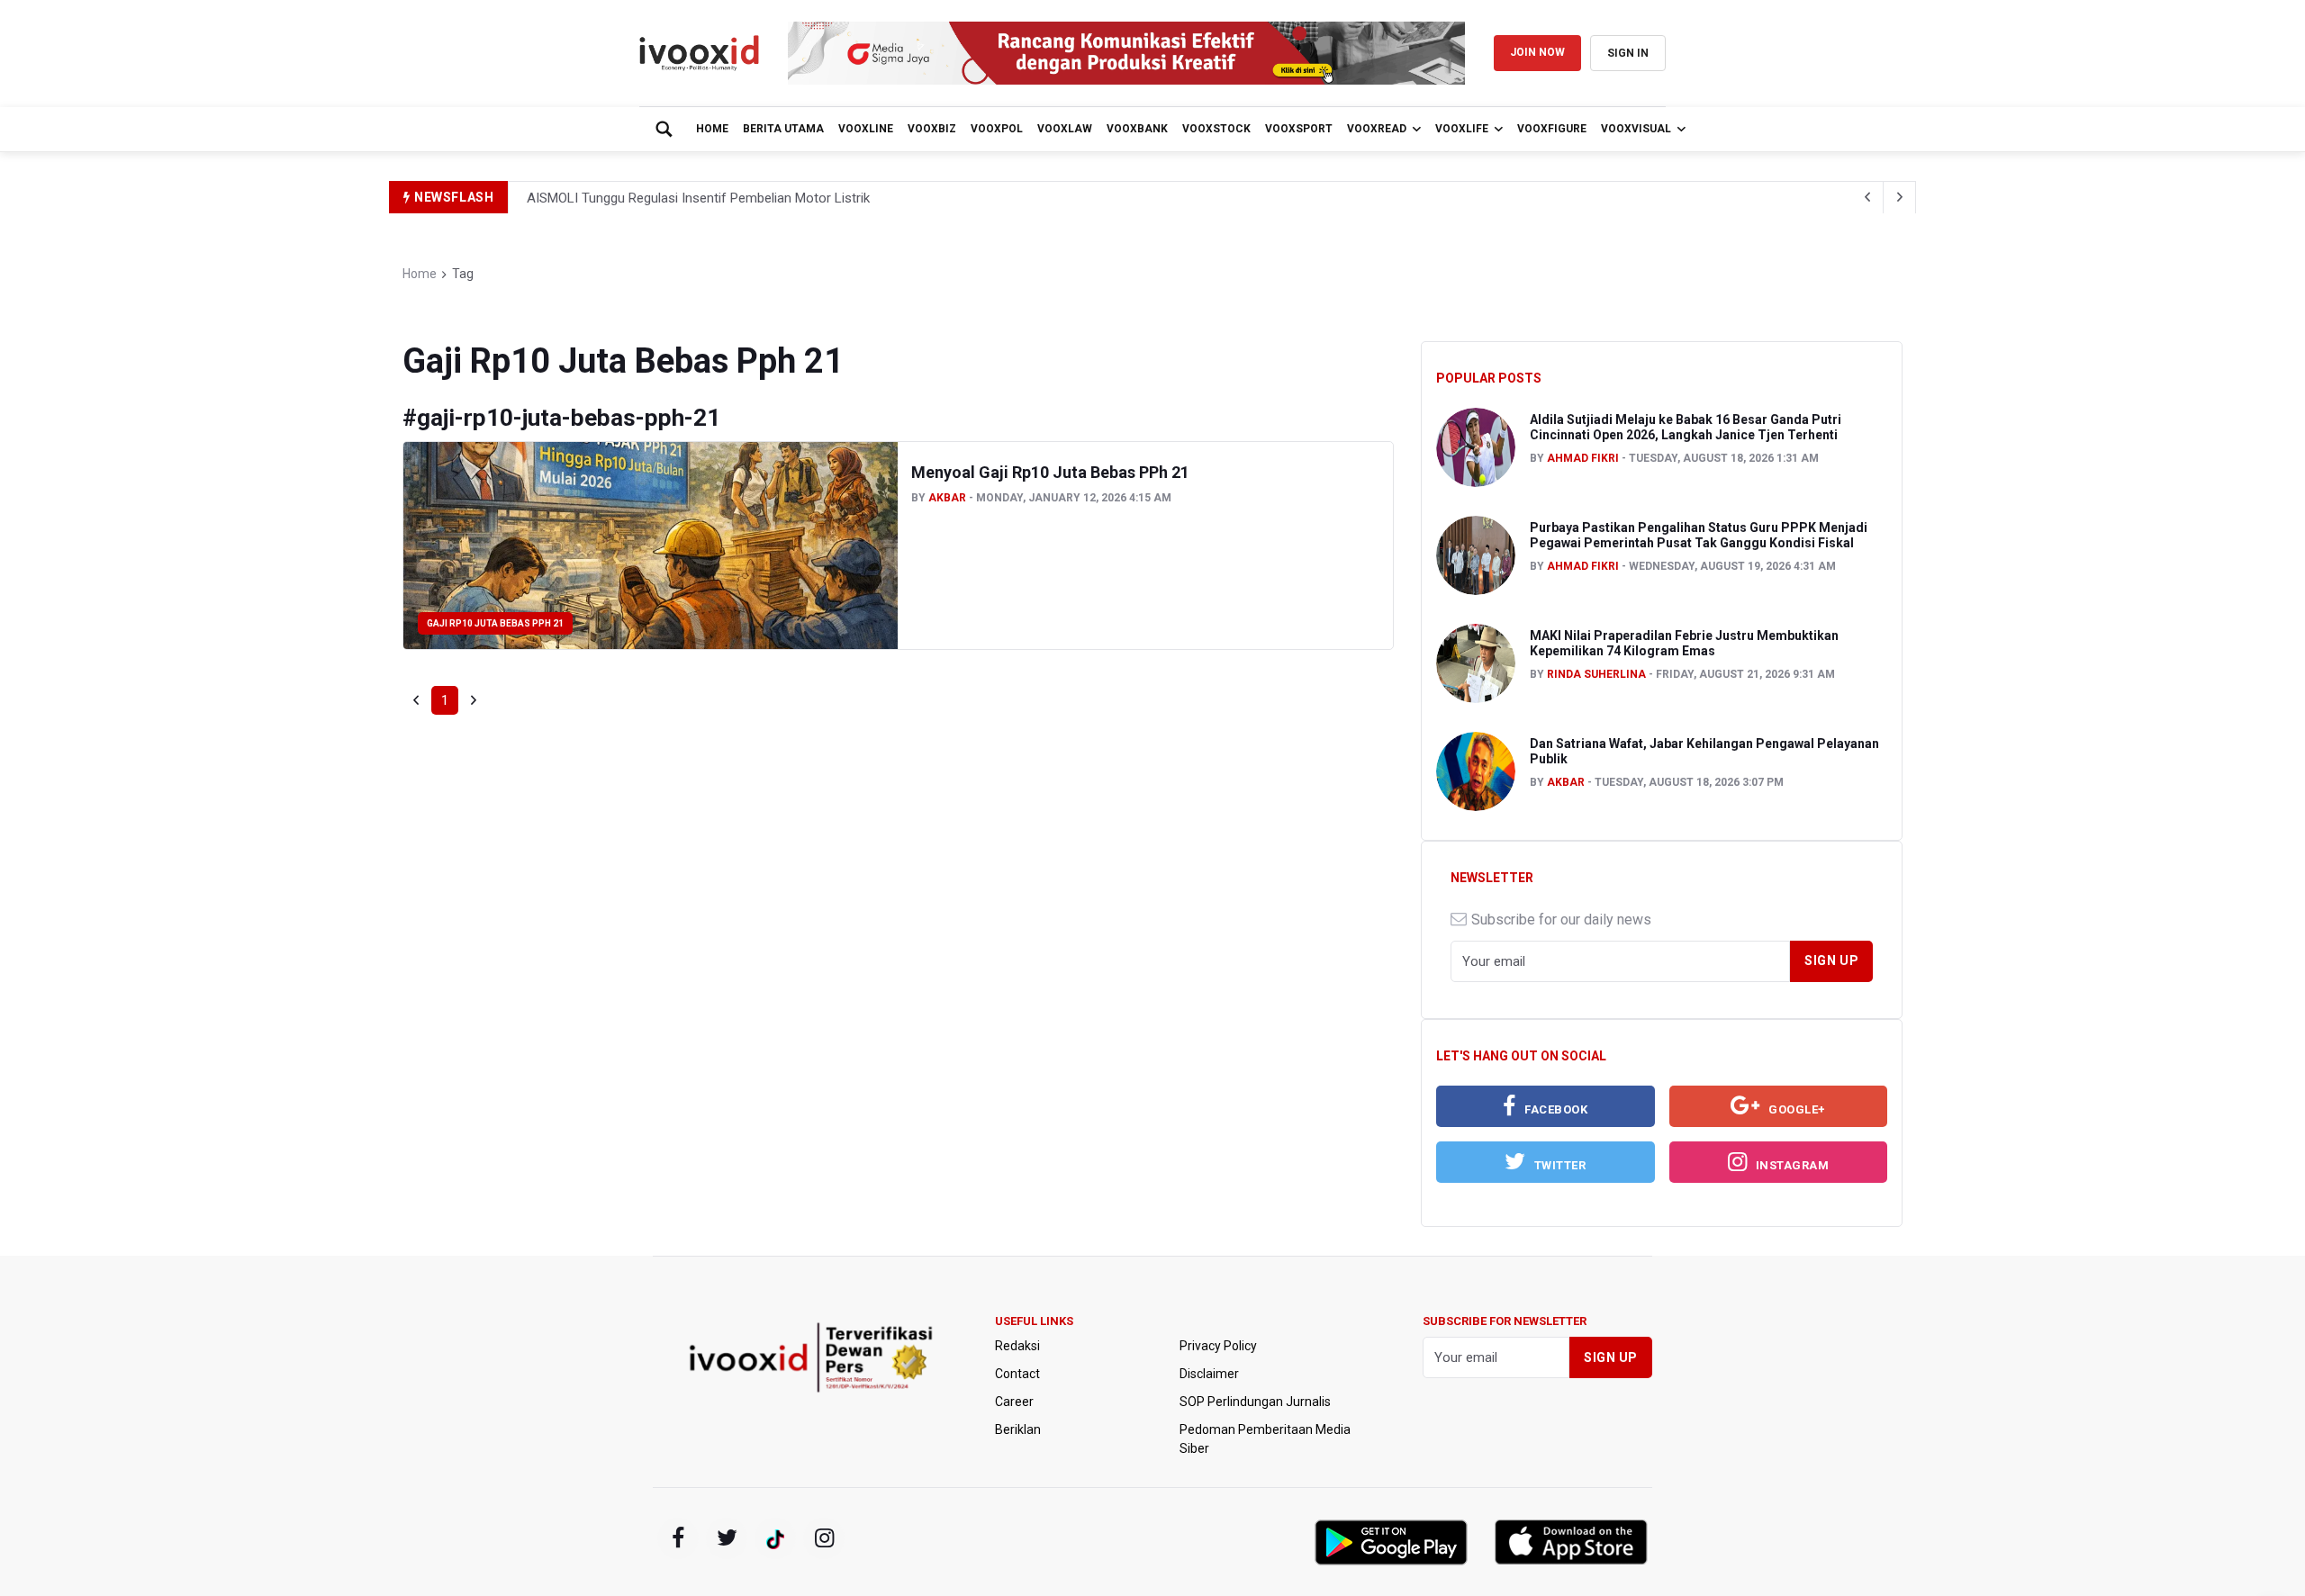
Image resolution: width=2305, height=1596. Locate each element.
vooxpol (997, 129)
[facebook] (678, 1538)
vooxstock (1216, 129)
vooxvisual (1636, 129)
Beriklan (1018, 1429)
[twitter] (727, 1538)
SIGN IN (1628, 53)
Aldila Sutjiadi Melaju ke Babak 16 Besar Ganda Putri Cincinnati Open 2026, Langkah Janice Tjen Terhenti (1686, 427)
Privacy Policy (1218, 1346)
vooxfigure (1552, 129)
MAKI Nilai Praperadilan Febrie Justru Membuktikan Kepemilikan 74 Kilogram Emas (1684, 643)
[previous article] (1900, 197)
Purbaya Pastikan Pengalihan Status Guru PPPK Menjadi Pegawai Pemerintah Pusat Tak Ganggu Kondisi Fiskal (1699, 535)
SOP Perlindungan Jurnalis (1255, 1402)
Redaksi (1017, 1346)
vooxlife (1462, 129)
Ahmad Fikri (1583, 458)
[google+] (775, 1538)
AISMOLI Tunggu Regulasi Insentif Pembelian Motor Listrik (698, 198)
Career (1014, 1402)
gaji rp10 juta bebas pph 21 (495, 623)
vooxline (866, 129)
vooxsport (1299, 129)
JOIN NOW (1537, 52)
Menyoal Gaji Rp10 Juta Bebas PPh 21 (1050, 472)
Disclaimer (1209, 1374)
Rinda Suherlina (1596, 674)
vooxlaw (1065, 129)
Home (712, 129)
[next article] (1867, 197)
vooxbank (1137, 129)
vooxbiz (932, 129)
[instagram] (824, 1538)
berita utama (783, 129)
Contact (1017, 1374)
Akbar (947, 498)
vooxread (1377, 129)
